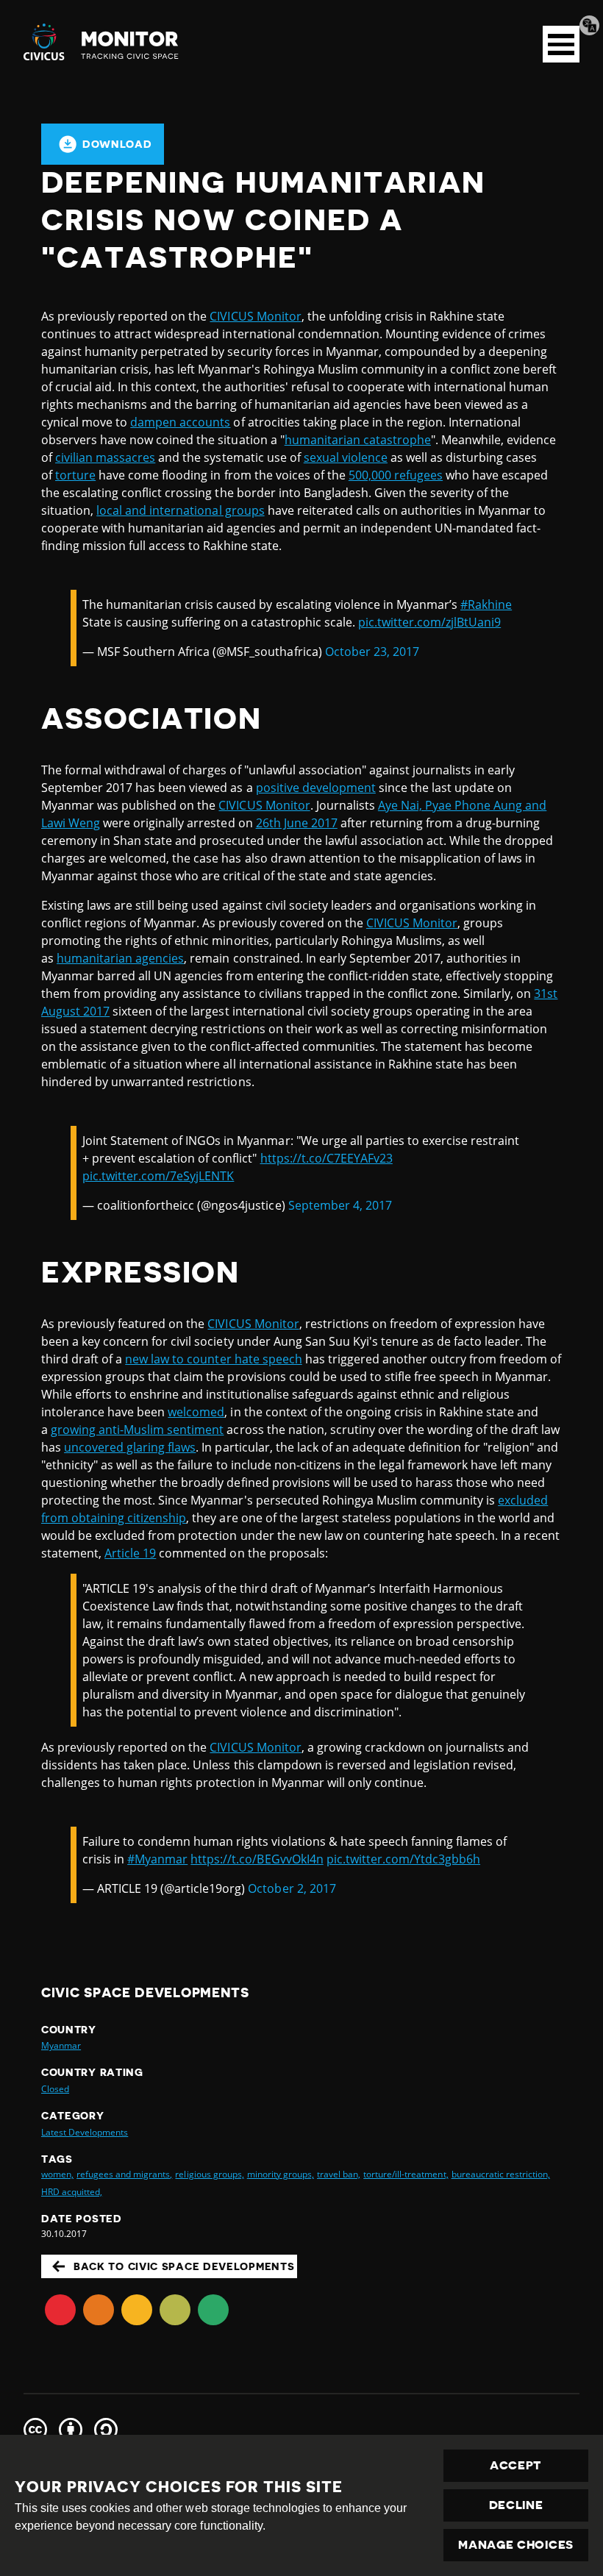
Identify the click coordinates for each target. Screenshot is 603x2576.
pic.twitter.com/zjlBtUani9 (429, 622)
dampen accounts (180, 422)
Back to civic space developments (184, 2266)
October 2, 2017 (292, 1888)
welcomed (196, 1412)
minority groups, (281, 2174)
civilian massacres (105, 457)
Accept (516, 2466)
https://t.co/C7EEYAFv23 (327, 1158)
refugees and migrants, (124, 2174)
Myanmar (61, 2045)
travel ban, (339, 2174)
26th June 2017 (297, 823)
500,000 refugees (396, 475)
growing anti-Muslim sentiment (137, 1430)
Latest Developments (85, 2132)
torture (75, 475)
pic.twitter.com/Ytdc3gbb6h (403, 1859)
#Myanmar (157, 1859)
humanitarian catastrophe (358, 440)
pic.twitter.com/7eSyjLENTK (158, 1176)
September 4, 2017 (340, 1205)
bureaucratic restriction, (501, 2174)
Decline (516, 2505)
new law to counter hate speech (213, 1359)
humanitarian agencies (120, 958)
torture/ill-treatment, (406, 2174)
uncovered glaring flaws (130, 1447)
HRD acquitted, (72, 2192)
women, (57, 2174)
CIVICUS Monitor (255, 316)
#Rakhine (486, 604)
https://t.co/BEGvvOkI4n (257, 1859)
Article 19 (130, 1553)
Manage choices (516, 2545)
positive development (316, 788)
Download (117, 144)
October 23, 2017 (372, 652)
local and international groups (180, 510)
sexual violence (346, 457)
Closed (55, 2089)
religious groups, (209, 2174)
